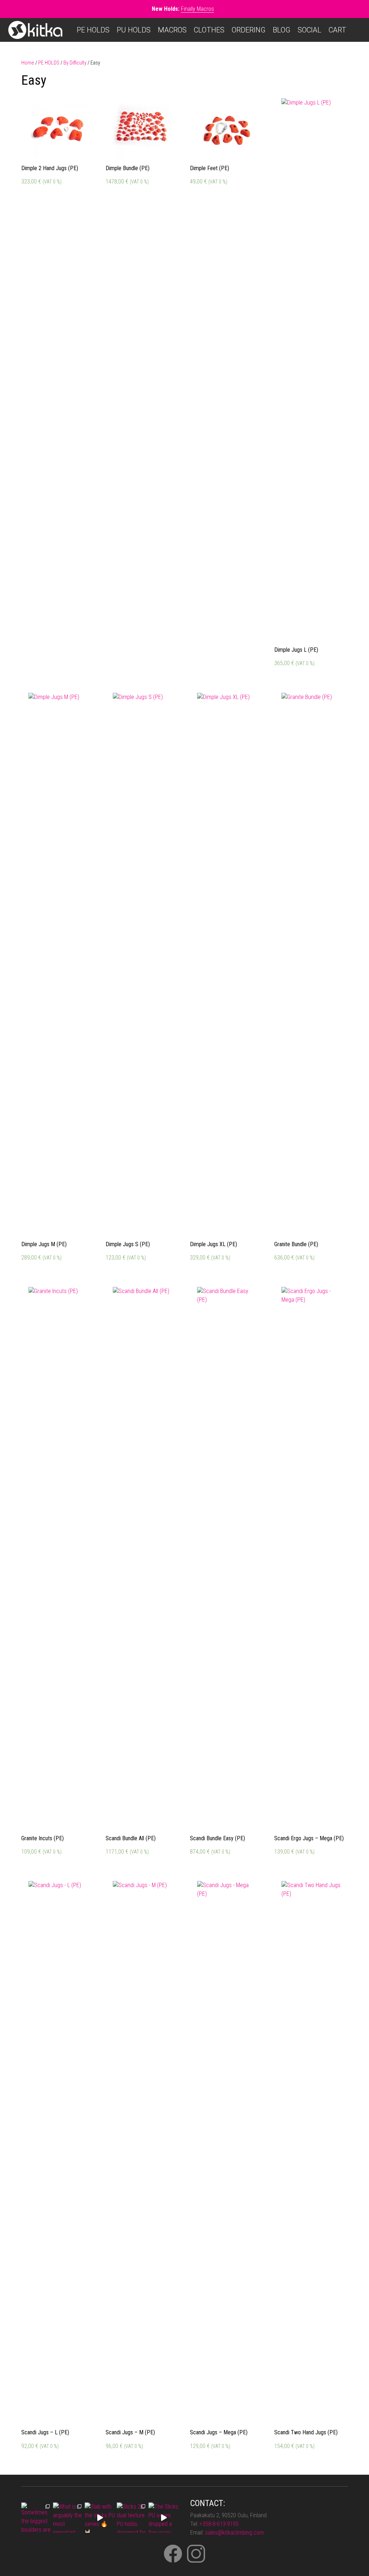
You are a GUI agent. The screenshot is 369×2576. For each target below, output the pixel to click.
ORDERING (249, 30)
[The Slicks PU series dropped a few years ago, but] (164, 2518)
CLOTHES (209, 30)
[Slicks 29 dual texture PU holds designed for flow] (132, 2518)
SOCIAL (310, 30)
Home (28, 63)
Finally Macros (197, 9)
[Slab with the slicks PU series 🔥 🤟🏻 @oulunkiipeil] (100, 2518)
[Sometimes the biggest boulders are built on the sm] (36, 2518)
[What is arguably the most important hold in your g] (68, 2518)
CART (337, 30)
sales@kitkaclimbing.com (234, 2533)
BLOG (282, 30)
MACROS (172, 30)
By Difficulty (75, 63)
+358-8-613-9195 (219, 2524)
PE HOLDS (93, 30)
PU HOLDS (134, 30)
